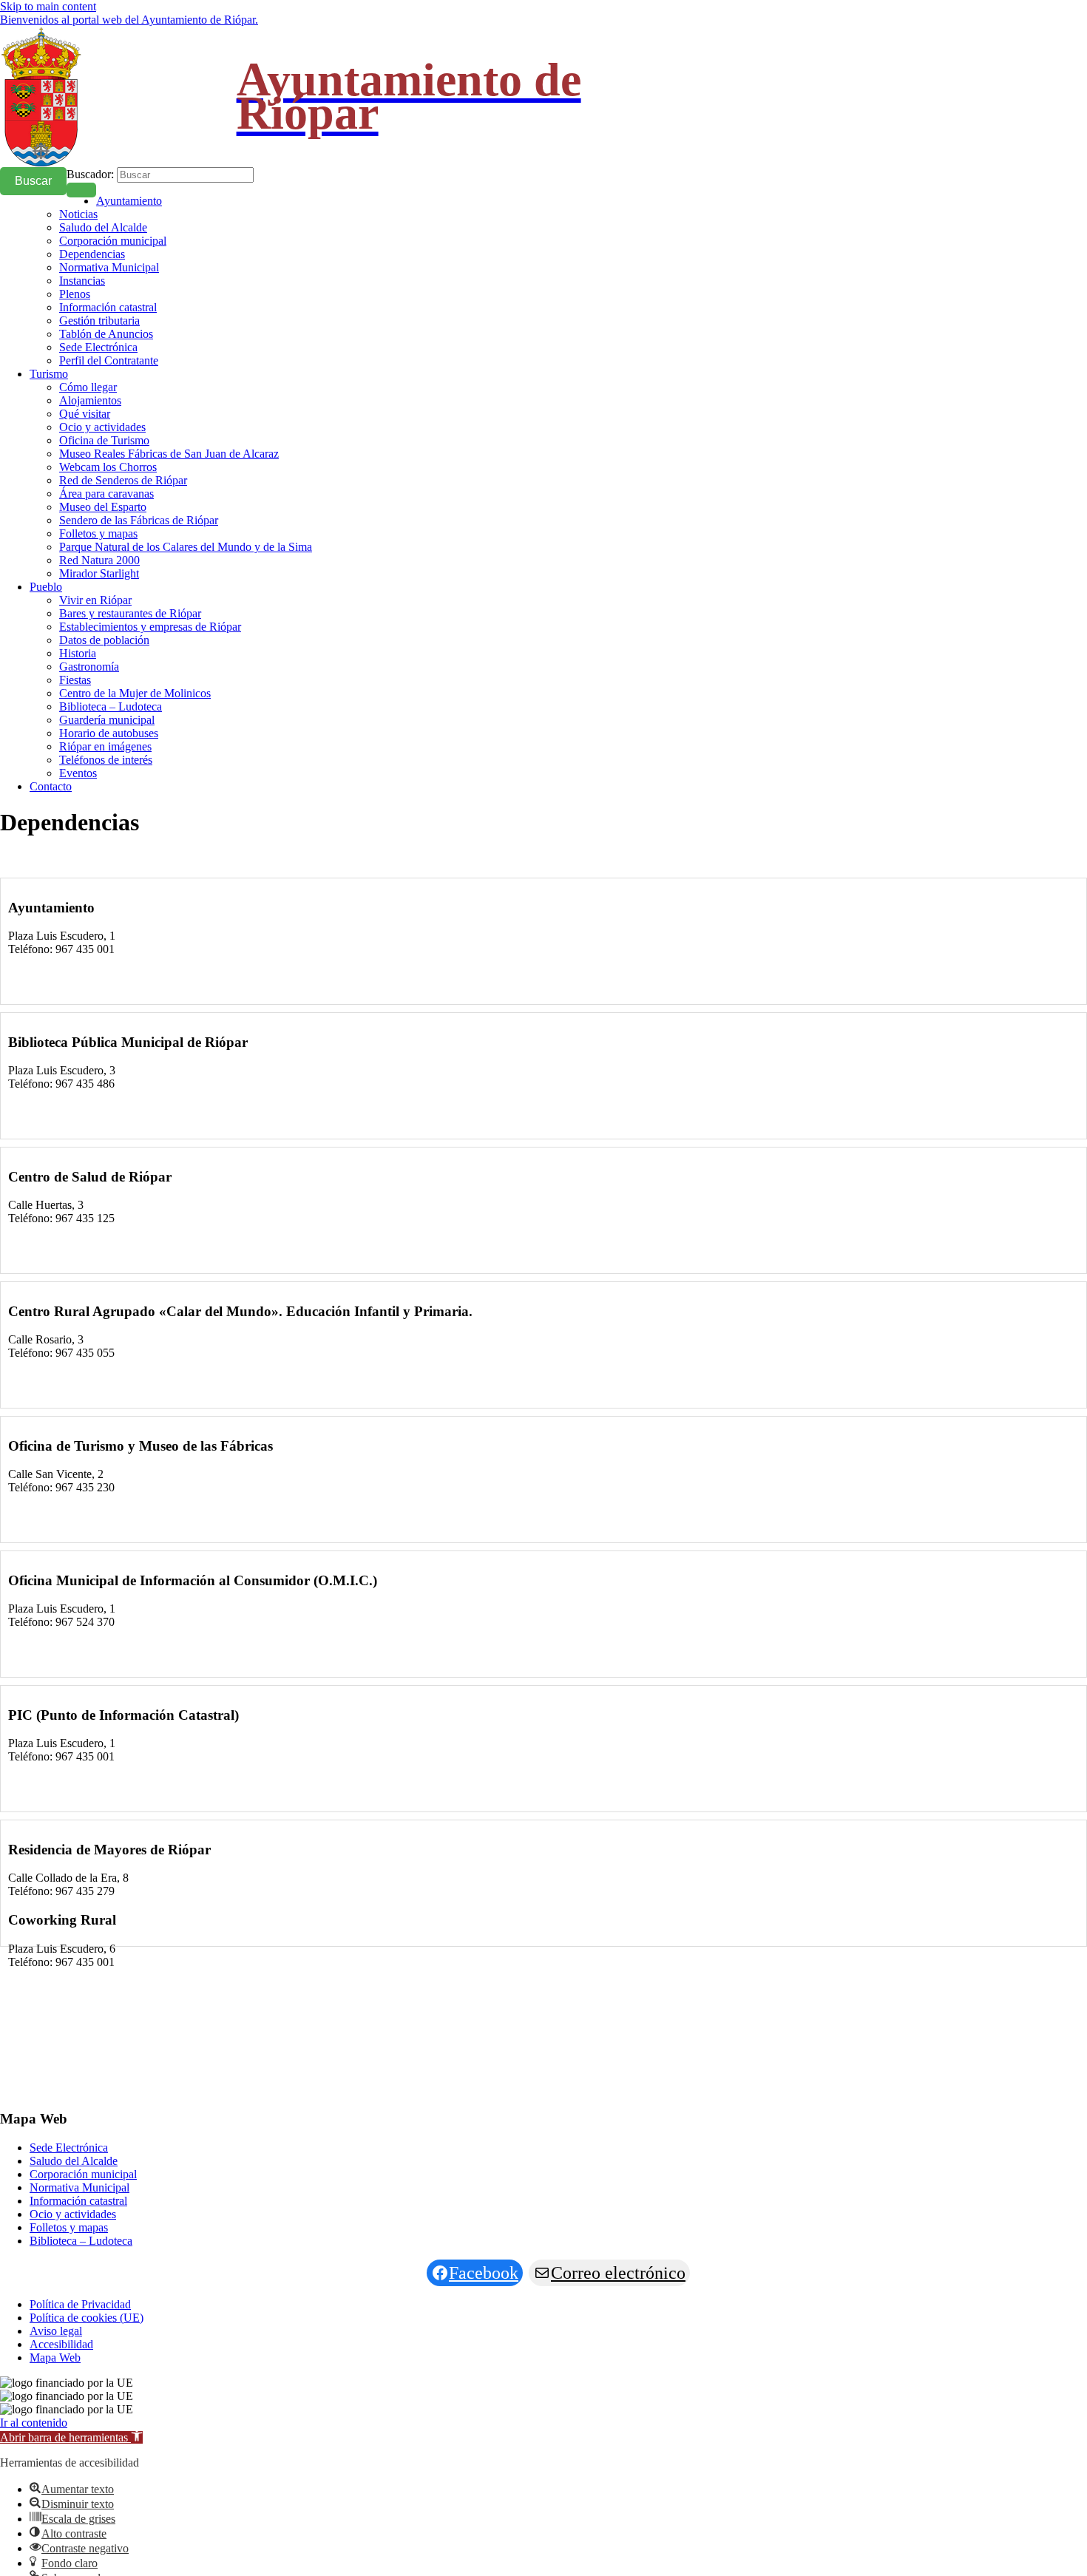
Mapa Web (55, 2358)
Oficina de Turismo (104, 440)
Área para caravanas (106, 494)
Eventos (78, 773)
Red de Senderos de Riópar (123, 480)
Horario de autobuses (109, 733)
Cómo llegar (88, 387)
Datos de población (104, 640)
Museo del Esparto (103, 507)
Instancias (82, 281)
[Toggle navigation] (81, 190)
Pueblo (46, 587)
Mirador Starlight (99, 573)
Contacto (51, 786)
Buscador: (90, 174)
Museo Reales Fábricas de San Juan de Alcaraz (169, 454)
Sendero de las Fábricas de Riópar (139, 520)
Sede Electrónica (98, 347)
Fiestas (75, 680)
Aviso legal (56, 2331)
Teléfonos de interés (106, 760)
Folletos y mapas (98, 533)
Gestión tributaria (99, 321)
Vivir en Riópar (95, 600)
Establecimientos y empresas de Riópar (150, 627)
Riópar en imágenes (105, 746)
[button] (71, 2437)
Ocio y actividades (102, 427)
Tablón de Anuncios (106, 334)
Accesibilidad (61, 2344)
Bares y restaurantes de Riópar (130, 613)
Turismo (49, 374)
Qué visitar (85, 414)
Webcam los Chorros (108, 467)
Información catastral (108, 307)
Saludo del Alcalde (103, 227)
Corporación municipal (113, 241)
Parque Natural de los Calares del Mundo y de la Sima (186, 547)
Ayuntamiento (129, 201)
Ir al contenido (34, 2423)
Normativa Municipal (109, 267)
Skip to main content (48, 6)
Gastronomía (89, 667)
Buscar (33, 181)
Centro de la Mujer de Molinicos (135, 693)
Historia (78, 653)
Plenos (75, 294)
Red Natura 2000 (99, 560)
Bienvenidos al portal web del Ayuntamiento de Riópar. (129, 20)
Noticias (78, 214)
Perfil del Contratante (109, 360)
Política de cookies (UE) (87, 2318)
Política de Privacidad (80, 2304)
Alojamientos (90, 400)
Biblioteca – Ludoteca (111, 706)
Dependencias (92, 254)
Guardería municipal (107, 720)
